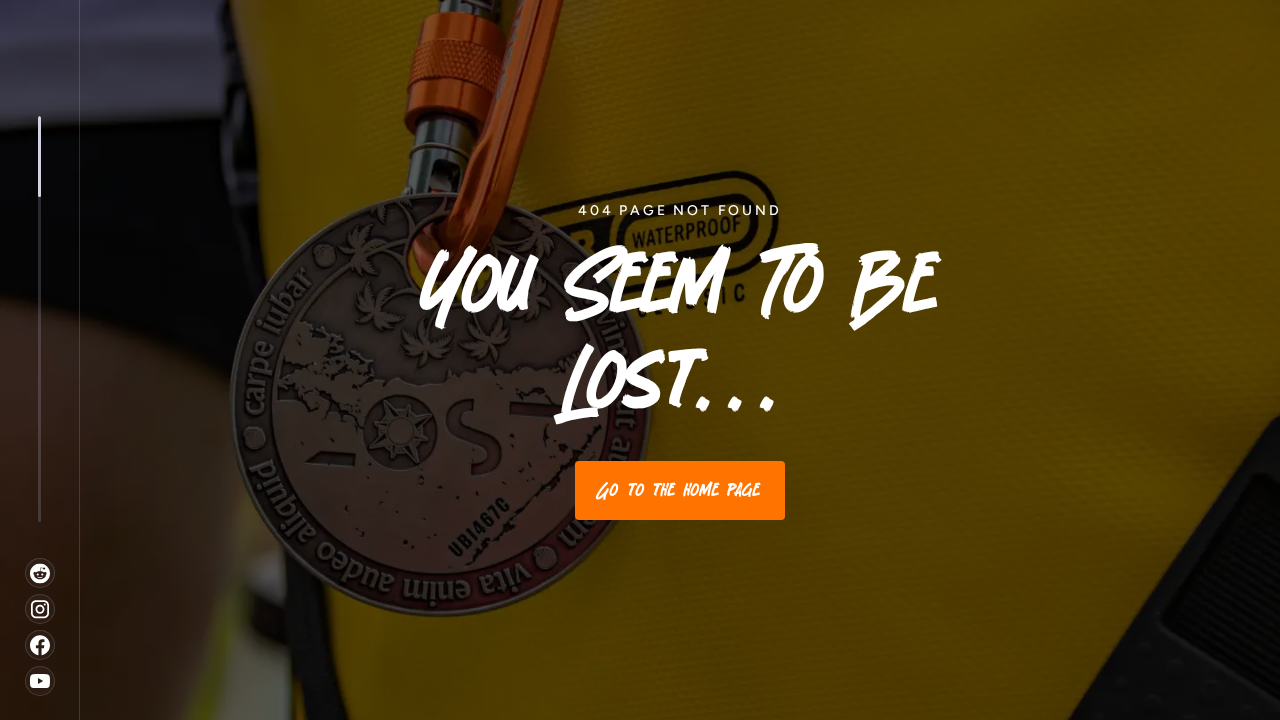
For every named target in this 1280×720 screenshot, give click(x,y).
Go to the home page (680, 490)
